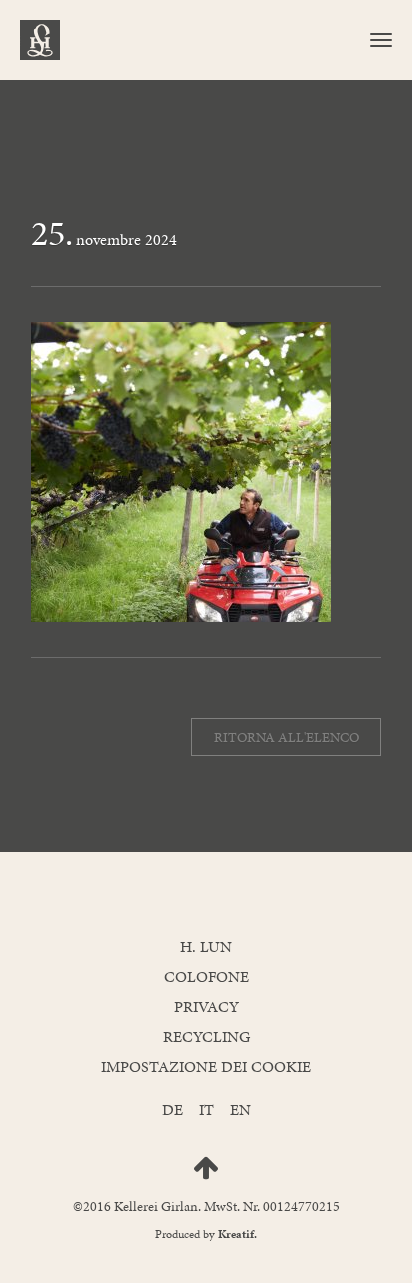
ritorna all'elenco (286, 737)
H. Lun (206, 946)
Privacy (206, 1006)
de (172, 1109)
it (206, 1109)
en (240, 1109)
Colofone (206, 976)
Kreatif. (237, 1234)
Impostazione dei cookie (206, 1066)
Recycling (206, 1036)
